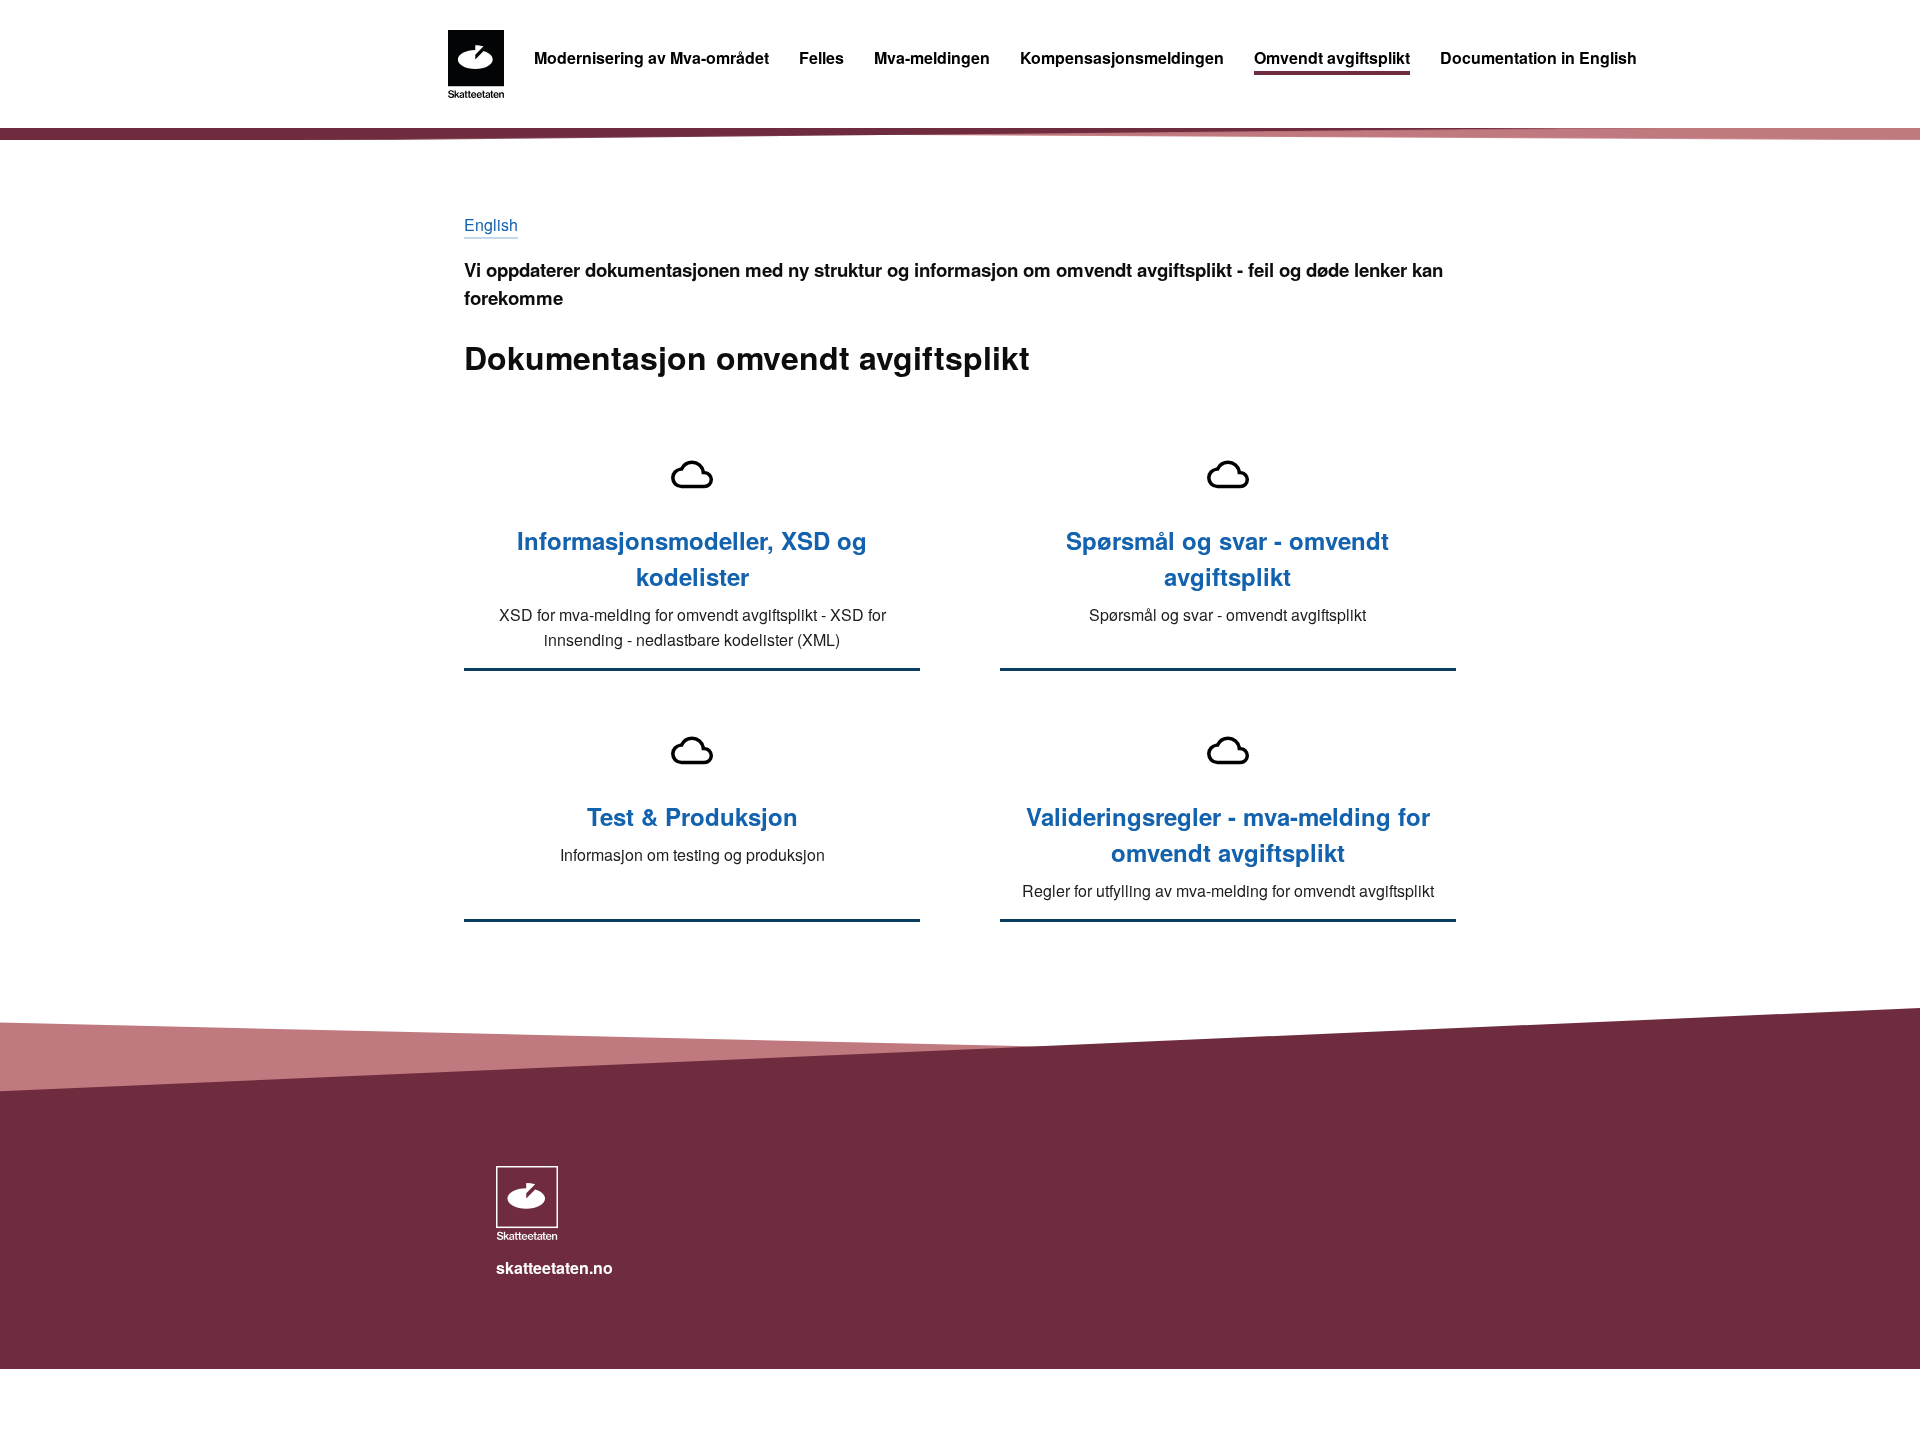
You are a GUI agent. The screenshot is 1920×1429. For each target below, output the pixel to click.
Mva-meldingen (932, 57)
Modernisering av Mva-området (651, 57)
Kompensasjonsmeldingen (1122, 57)
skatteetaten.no (554, 1267)
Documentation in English (1538, 57)
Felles (821, 57)
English (491, 224)
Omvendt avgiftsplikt (1332, 57)
